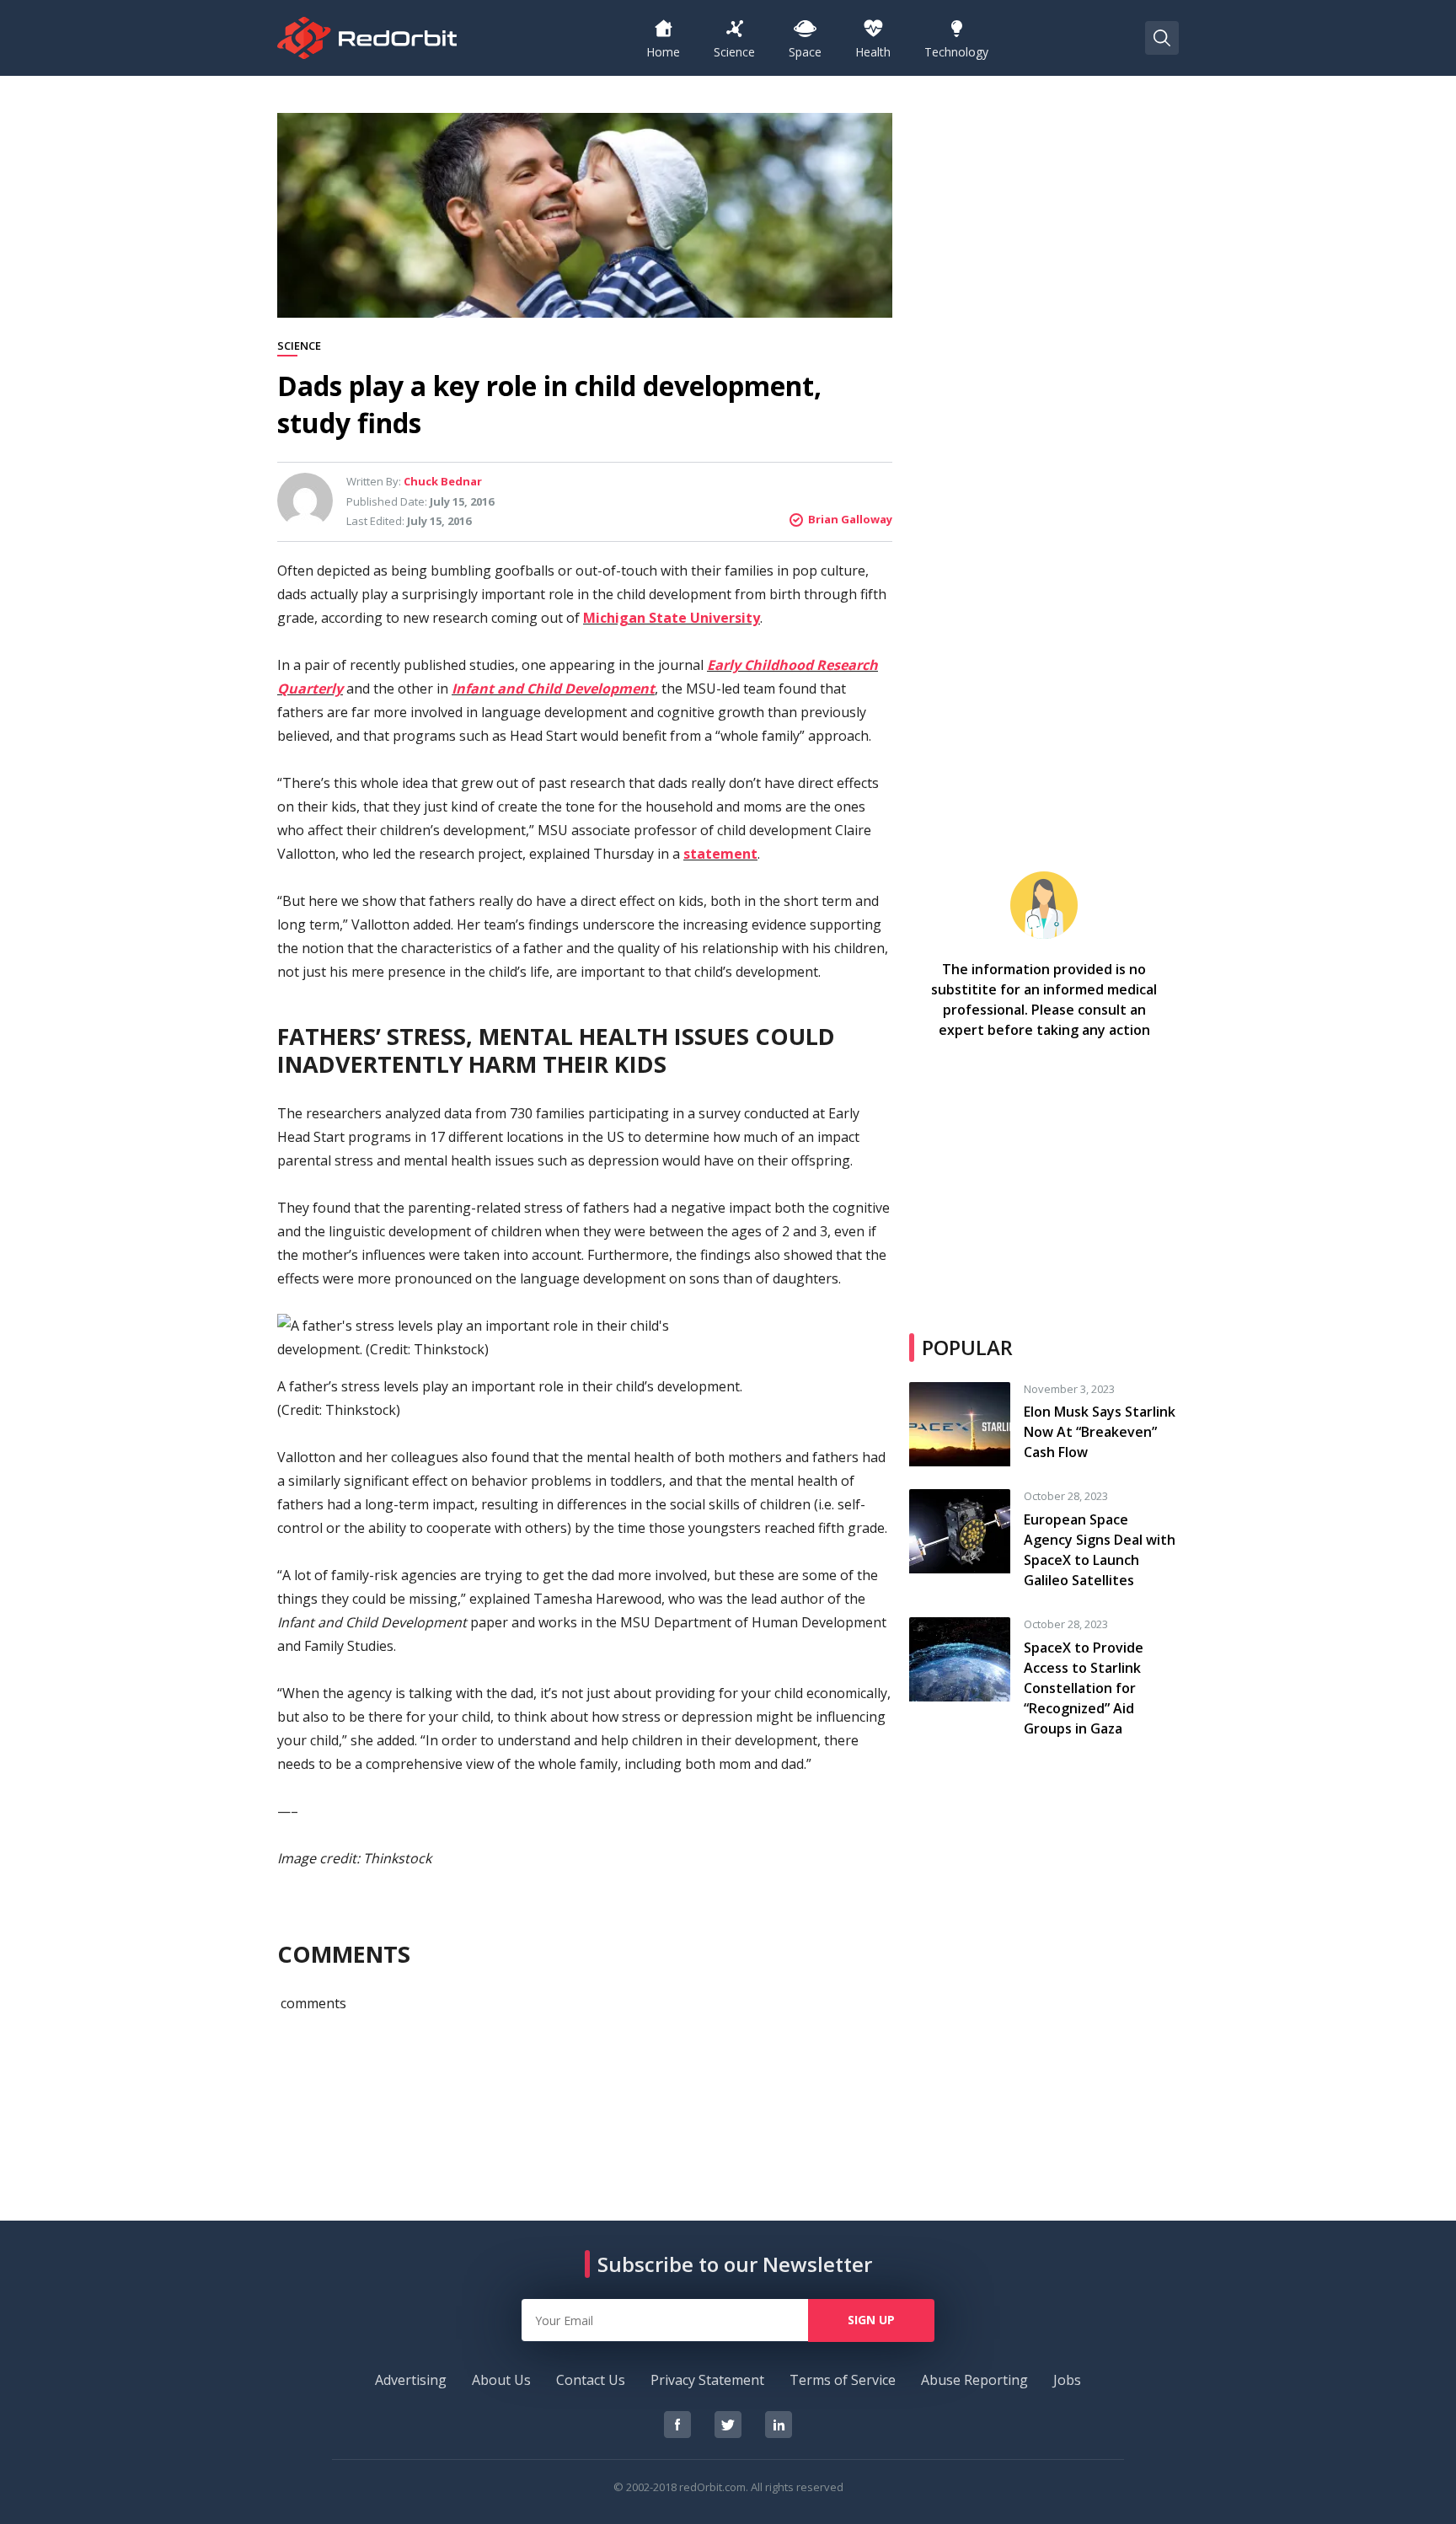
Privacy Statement (707, 2380)
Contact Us (591, 2380)
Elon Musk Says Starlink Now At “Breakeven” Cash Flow (1100, 1432)
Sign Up (871, 2320)
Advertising (411, 2380)
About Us (501, 2380)
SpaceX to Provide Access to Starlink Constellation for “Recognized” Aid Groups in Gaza (1084, 1688)
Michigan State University (672, 618)
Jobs (1067, 2380)
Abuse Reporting (974, 2380)
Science (299, 346)
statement (720, 854)
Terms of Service (843, 2380)
